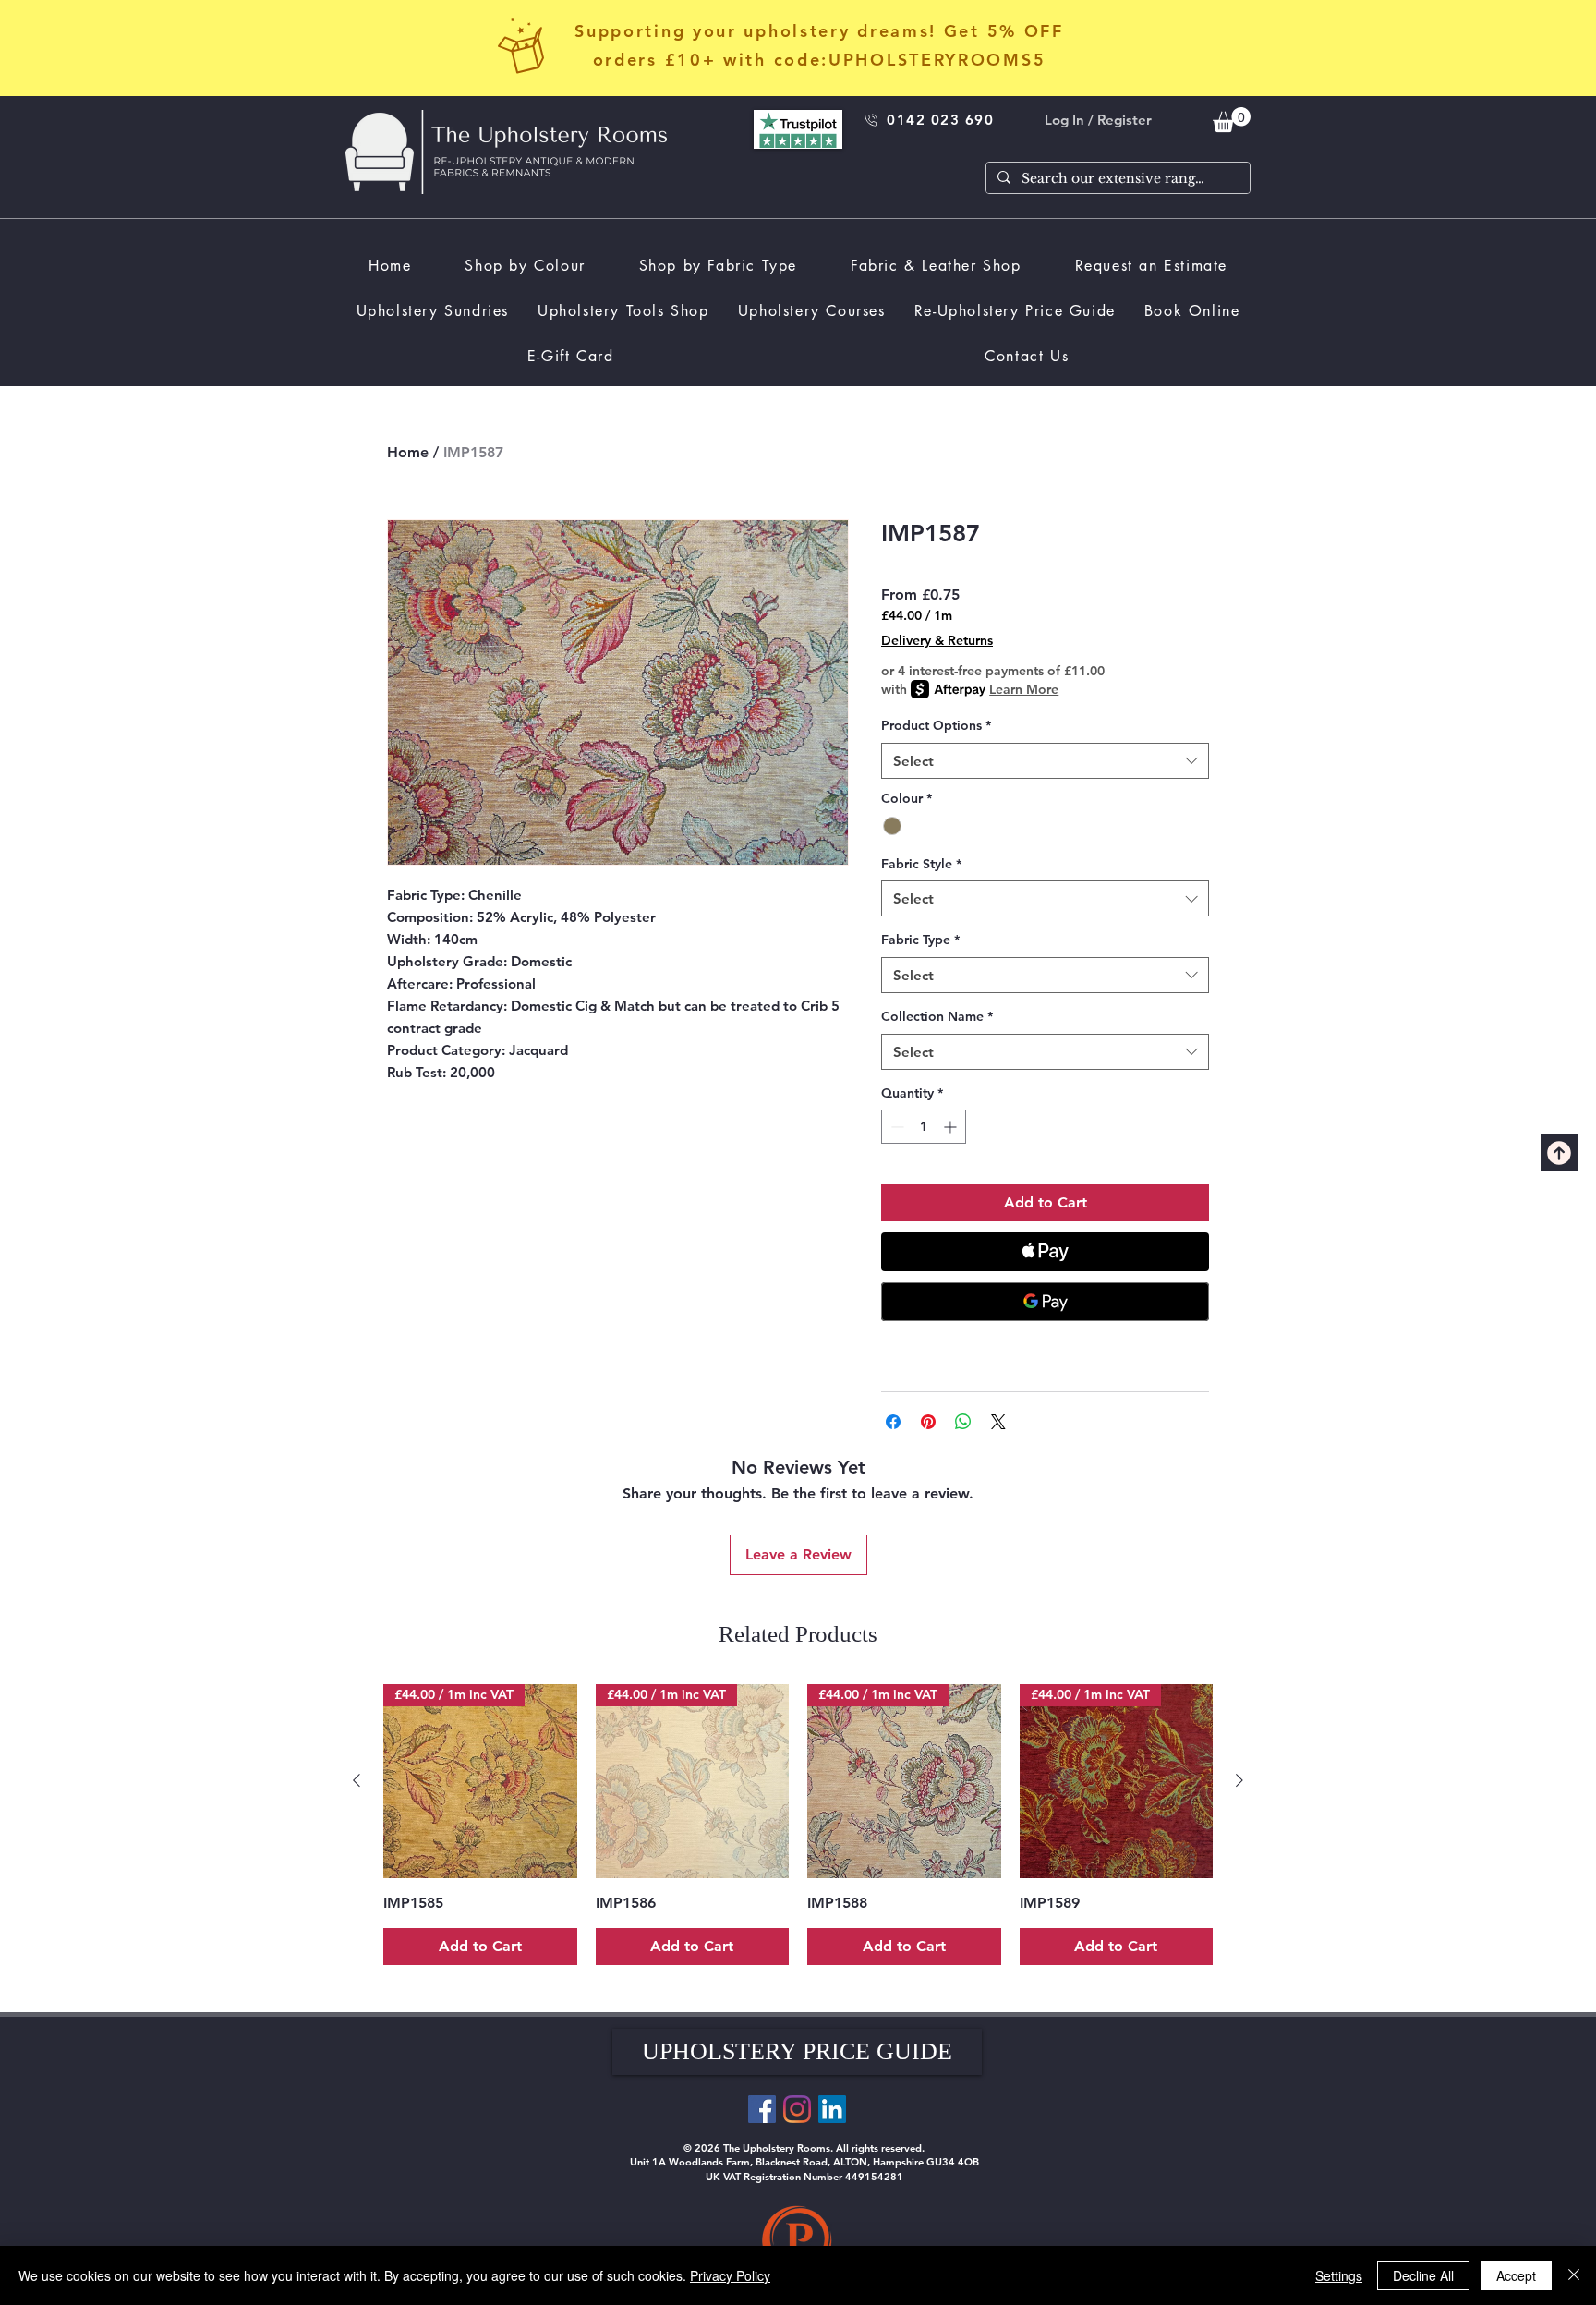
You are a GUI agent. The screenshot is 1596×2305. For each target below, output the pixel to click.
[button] (797, 2052)
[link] (1232, 120)
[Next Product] (1239, 1780)
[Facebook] (762, 2109)
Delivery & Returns (937, 640)
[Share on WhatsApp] (963, 1422)
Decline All (1423, 2275)
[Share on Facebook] (893, 1422)
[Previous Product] (357, 1780)
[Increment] (952, 1127)
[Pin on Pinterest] (928, 1422)
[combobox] (1045, 761)
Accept (1516, 2275)
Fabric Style (921, 864)
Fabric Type (920, 940)
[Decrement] (895, 1127)
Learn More (1024, 689)
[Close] (1574, 2275)
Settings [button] (1339, 2275)
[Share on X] (998, 1422)
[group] (798, 1825)
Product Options (936, 725)
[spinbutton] (924, 1127)
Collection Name (937, 1016)
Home (408, 452)
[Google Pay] (1045, 1302)
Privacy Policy (730, 2275)
